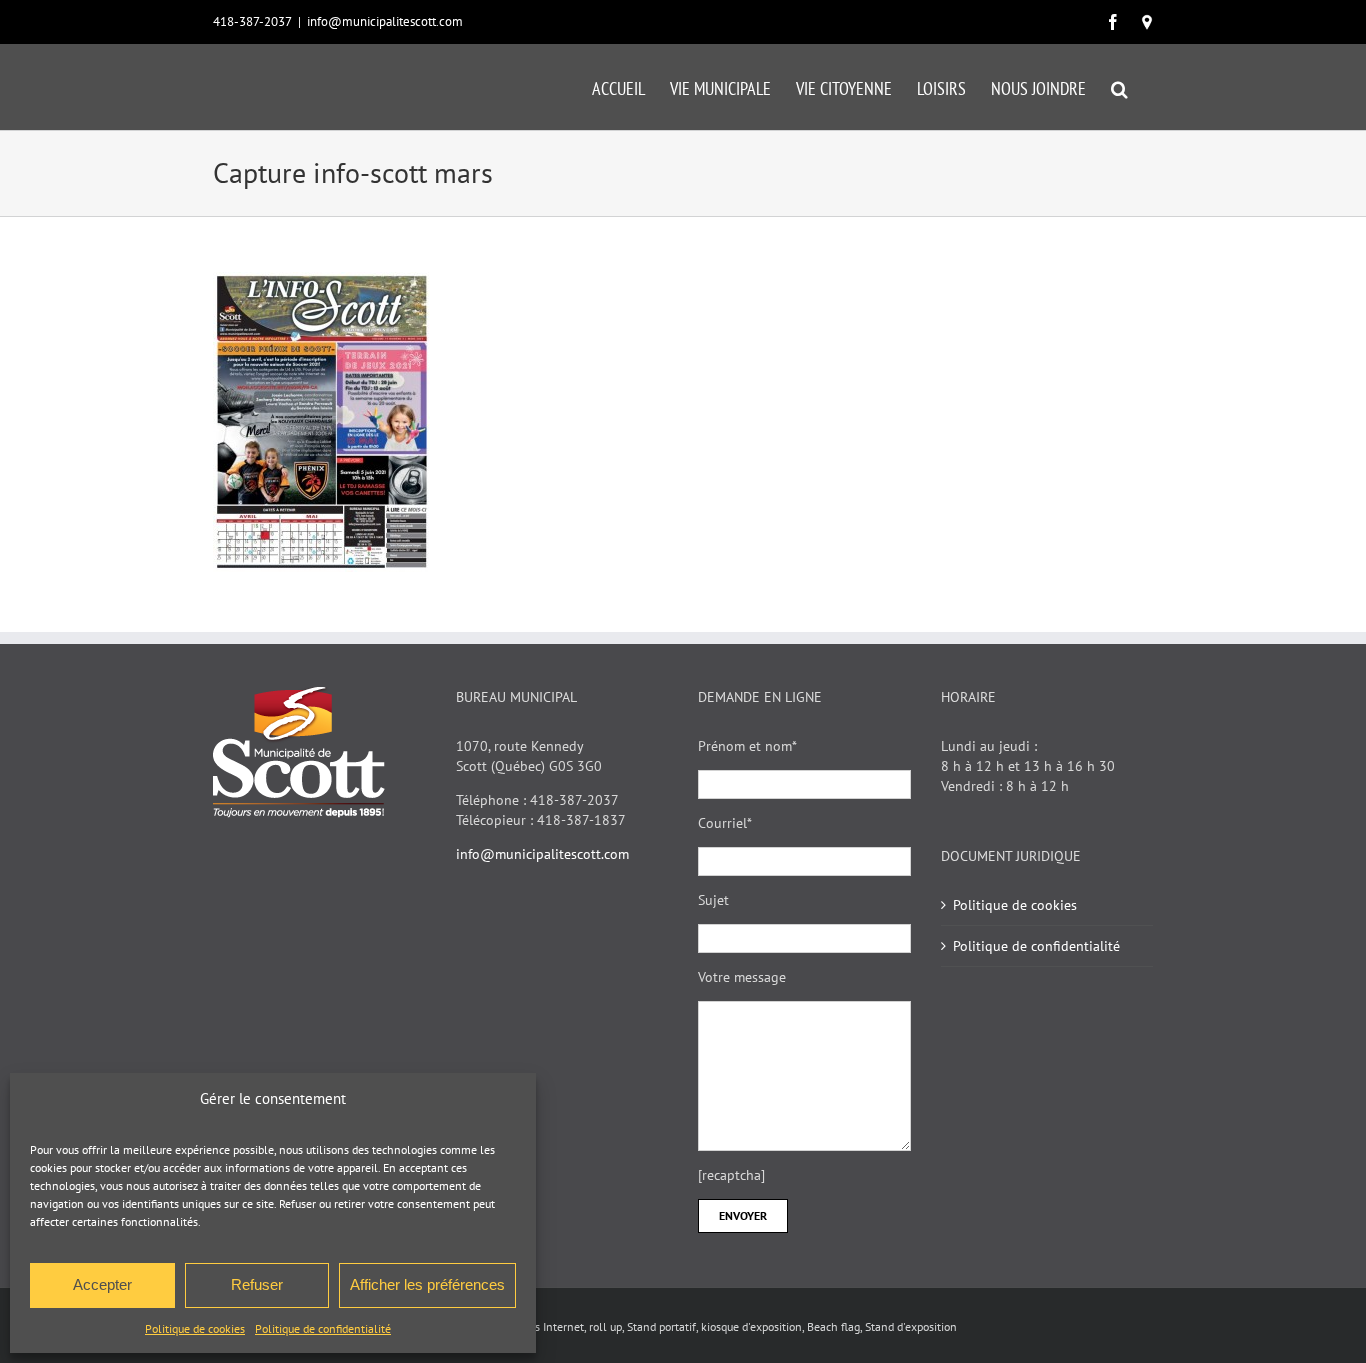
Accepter (102, 1284)
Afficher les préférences (427, 1284)
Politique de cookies (195, 1328)
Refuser (257, 1284)
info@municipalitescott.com (385, 21)
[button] (1119, 87)
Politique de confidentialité (323, 1328)
